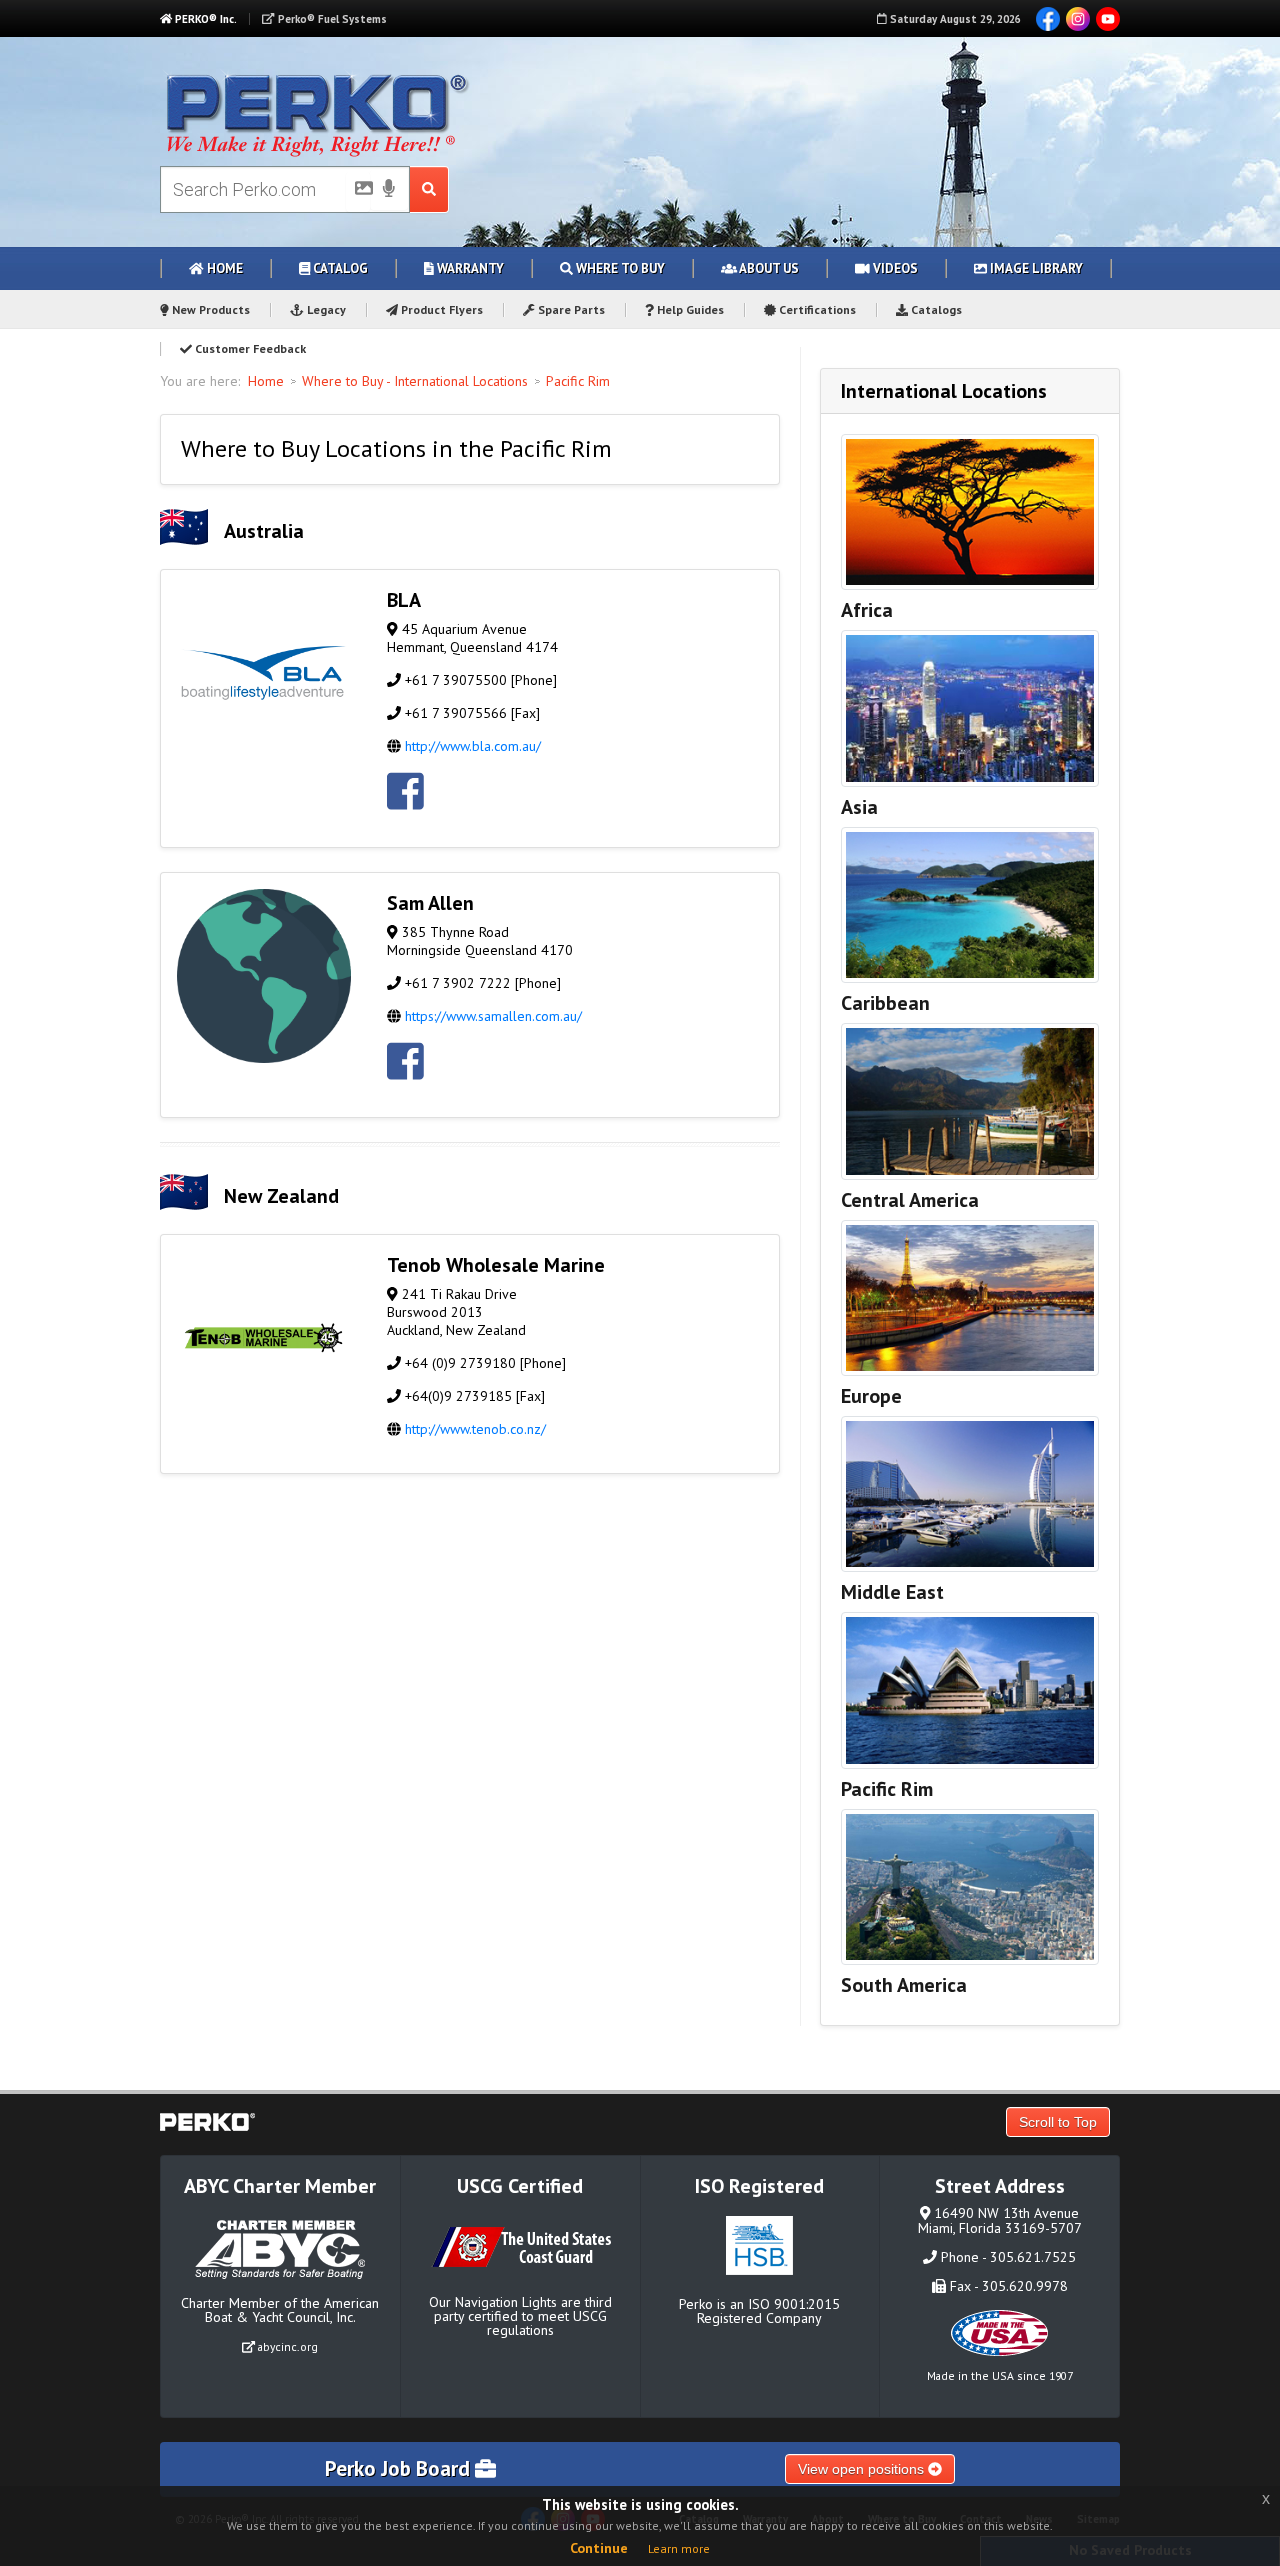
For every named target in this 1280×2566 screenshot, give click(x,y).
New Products (209, 309)
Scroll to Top (1058, 2122)
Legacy (325, 309)
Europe (871, 1396)
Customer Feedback (249, 348)
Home (223, 268)
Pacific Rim (578, 381)
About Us (768, 268)
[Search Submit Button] (429, 189)
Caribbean (885, 1003)
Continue (599, 2548)
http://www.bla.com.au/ (473, 746)
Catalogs (935, 309)
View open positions (863, 2469)
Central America (910, 1200)
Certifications (816, 309)
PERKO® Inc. (204, 19)
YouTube (1108, 19)
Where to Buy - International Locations (415, 381)
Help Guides (689, 309)
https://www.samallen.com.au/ (493, 1016)
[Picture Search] (358, 192)
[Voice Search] (389, 190)
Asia (859, 807)
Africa (867, 610)
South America (904, 1985)
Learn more (679, 2548)
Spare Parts (570, 309)
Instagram (1078, 19)
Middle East (892, 1592)
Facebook (1048, 19)
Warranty (469, 268)
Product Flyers (440, 309)
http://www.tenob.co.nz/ (475, 1429)
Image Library (1035, 268)
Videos (894, 268)
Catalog (339, 268)
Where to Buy (619, 268)
